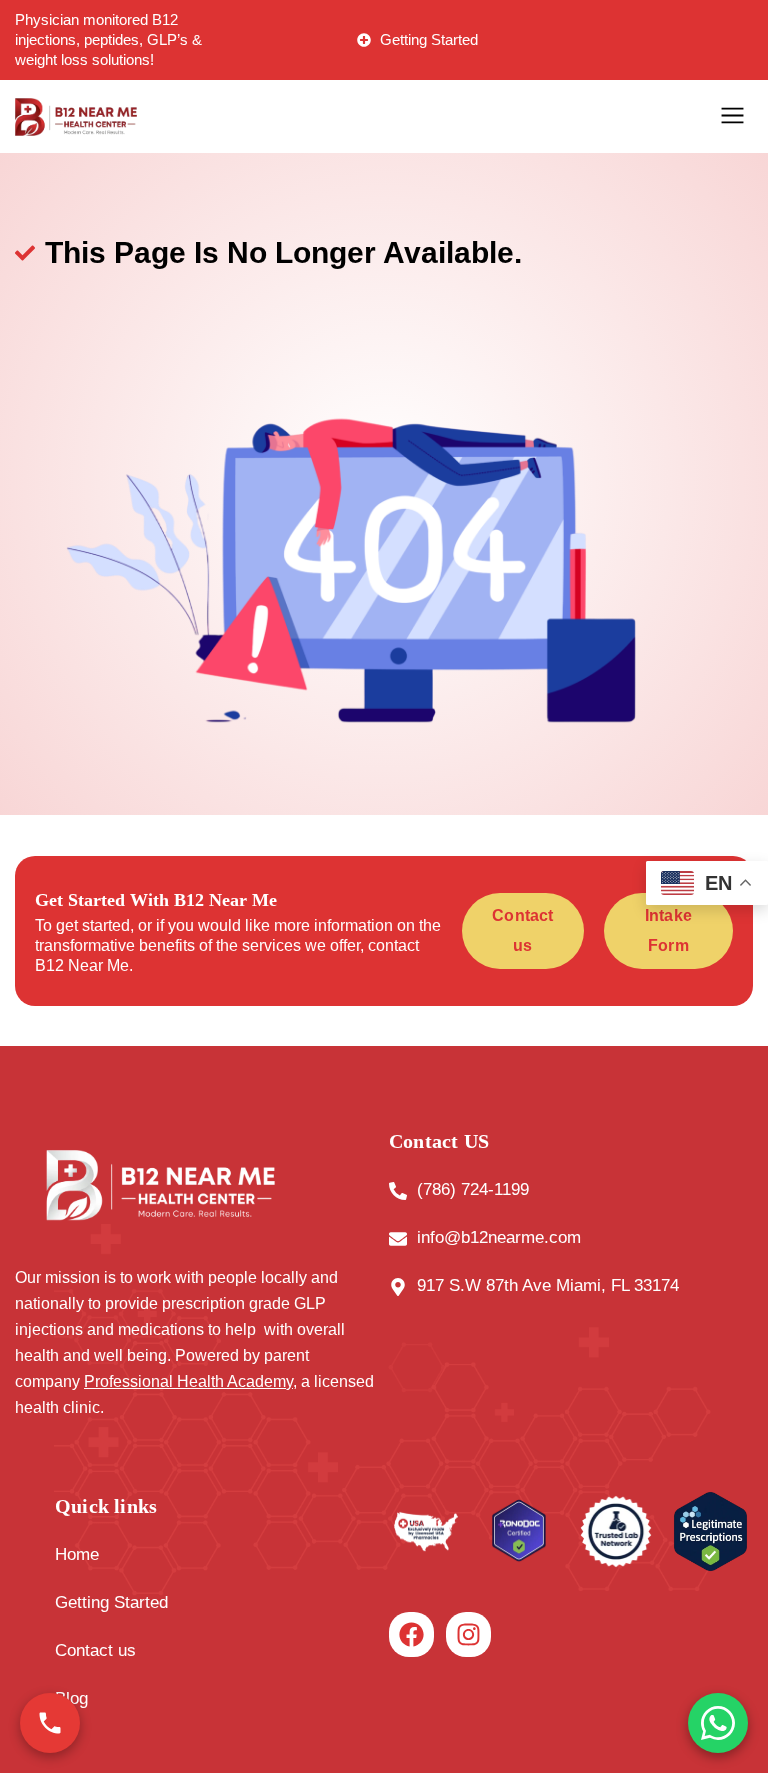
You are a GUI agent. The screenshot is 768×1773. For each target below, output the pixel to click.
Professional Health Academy (188, 1381)
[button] (733, 116)
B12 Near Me (82, 965)
